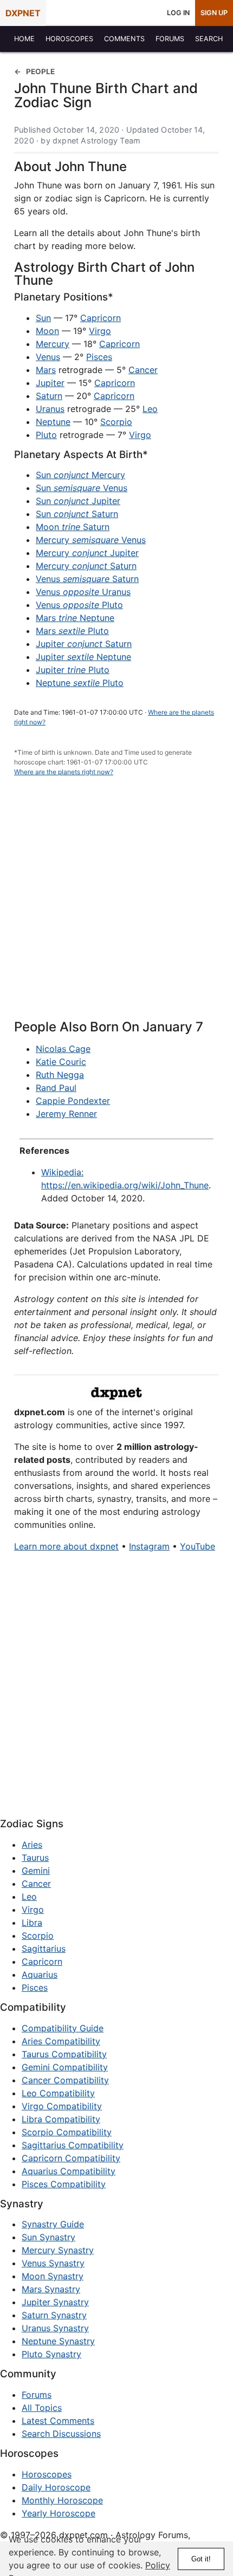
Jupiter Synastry (55, 2302)
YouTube (198, 1546)
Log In (178, 13)
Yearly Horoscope (59, 2513)
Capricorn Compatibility (71, 2158)
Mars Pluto (72, 631)
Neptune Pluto (80, 683)
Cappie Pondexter (73, 1101)
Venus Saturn (87, 579)
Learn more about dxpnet (66, 1546)
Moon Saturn (73, 527)
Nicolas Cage (63, 1049)
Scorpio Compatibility (67, 2132)
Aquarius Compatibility (69, 2171)
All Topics (42, 2408)
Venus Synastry (53, 2263)
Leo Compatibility (58, 2093)
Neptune (53, 422)
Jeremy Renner (66, 1114)
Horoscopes (47, 2474)
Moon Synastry (53, 2276)
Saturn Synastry (54, 2315)
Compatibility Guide (63, 2028)
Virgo (100, 331)
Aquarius (40, 1975)
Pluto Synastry (51, 2354)
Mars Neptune (75, 618)
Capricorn (101, 318)
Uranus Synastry (55, 2328)
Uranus (50, 409)
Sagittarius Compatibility (73, 2145)
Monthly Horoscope (62, 2500)
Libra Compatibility (61, 2119)
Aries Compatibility (61, 2041)
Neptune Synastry (58, 2341)
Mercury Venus (91, 540)
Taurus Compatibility (64, 2054)
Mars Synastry (51, 2289)
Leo (150, 409)
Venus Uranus (83, 592)
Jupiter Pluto (73, 670)
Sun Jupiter (78, 501)
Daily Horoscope (56, 2487)
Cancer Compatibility (65, 2080)
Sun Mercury (80, 475)
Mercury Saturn (86, 566)
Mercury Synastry (58, 2250)
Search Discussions (61, 2434)
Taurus (35, 1858)
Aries (32, 1845)
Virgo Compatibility (62, 2106)
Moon (47, 331)
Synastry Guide (53, 2224)
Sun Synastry (48, 2237)
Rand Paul (56, 1088)
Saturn (49, 396)
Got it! (201, 2559)
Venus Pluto (79, 605)
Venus (48, 357)
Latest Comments (58, 2421)
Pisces (99, 357)
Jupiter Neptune (83, 657)
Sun (43, 318)
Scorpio (116, 422)
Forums (37, 2395)
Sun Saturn (77, 514)
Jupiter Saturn (84, 644)
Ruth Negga (60, 1075)
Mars (46, 370)
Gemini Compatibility (65, 2067)
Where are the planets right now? (64, 772)
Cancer (143, 370)
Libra (32, 1923)
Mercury (53, 344)
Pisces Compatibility (64, 2184)
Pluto (46, 435)
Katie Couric (61, 1062)
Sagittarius (44, 1949)
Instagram (149, 1546)
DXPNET (23, 13)
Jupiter (50, 383)
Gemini (36, 1871)
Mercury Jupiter (87, 553)
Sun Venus (82, 488)
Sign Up (214, 13)
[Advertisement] (116, 904)
